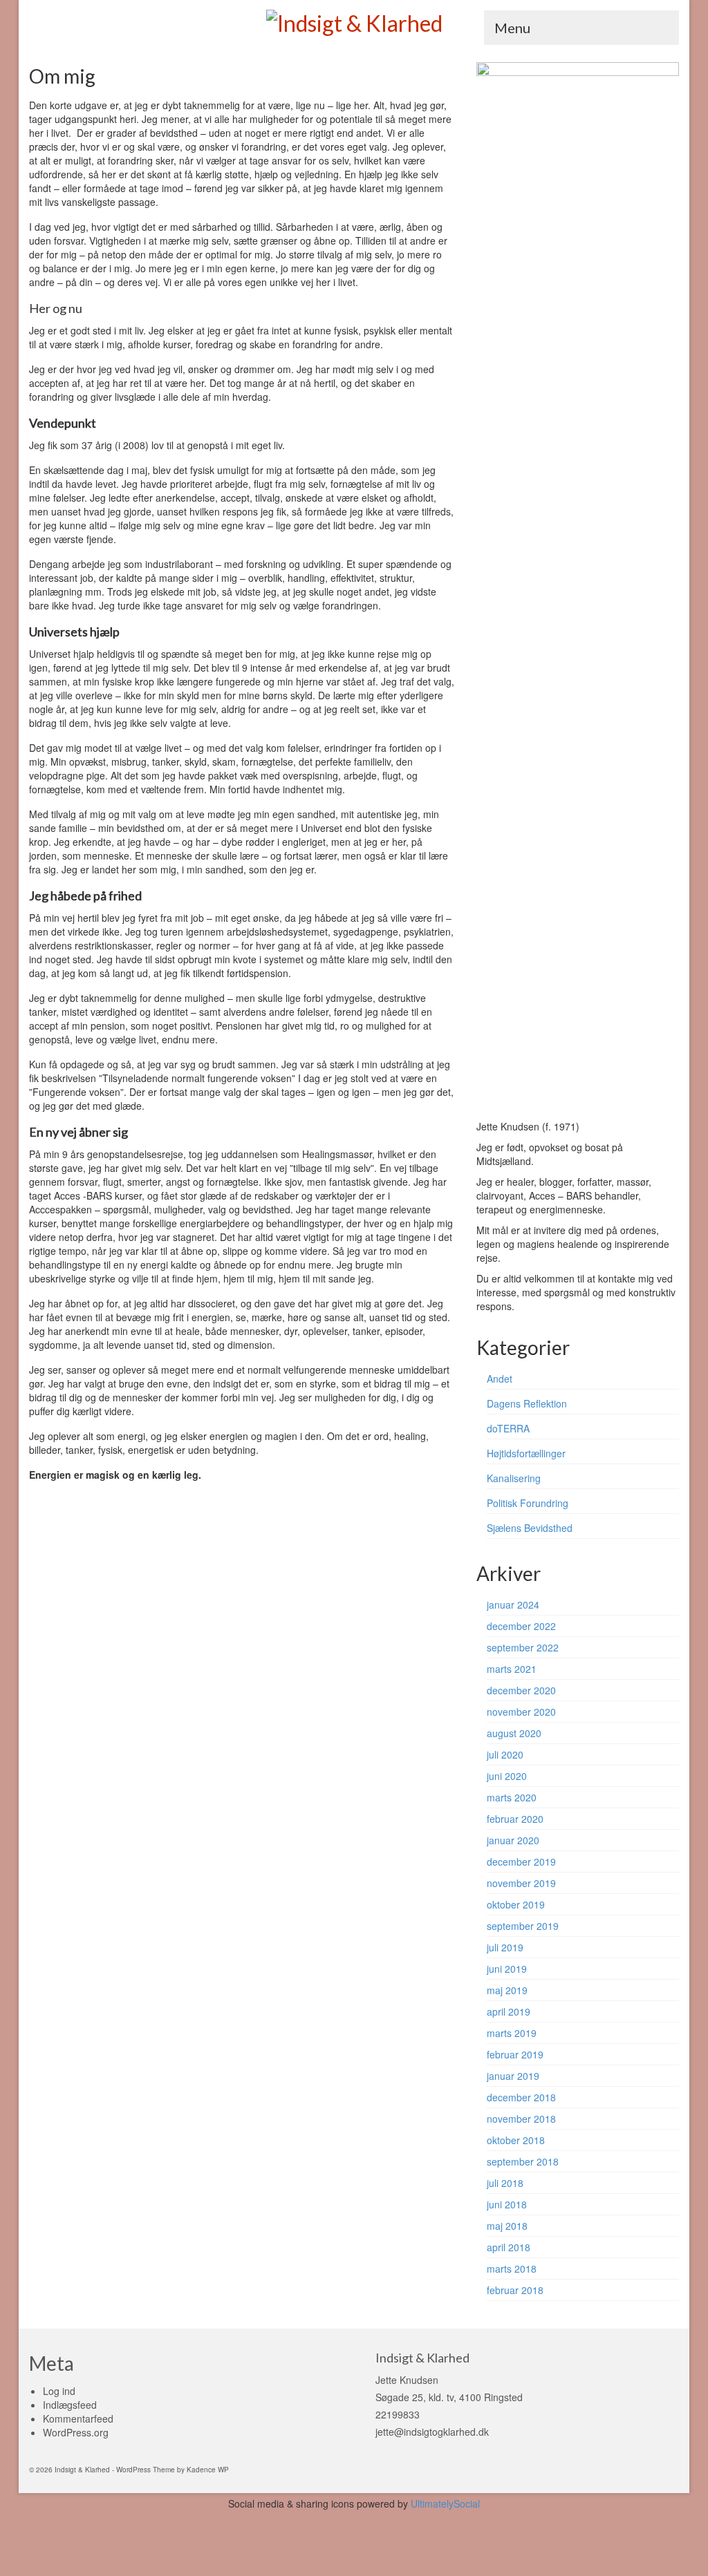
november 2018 (521, 2119)
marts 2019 (512, 2033)
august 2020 (514, 1733)
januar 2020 (513, 1840)
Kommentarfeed (78, 2418)
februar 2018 (515, 2290)
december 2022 (521, 1626)
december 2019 (521, 1862)
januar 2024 (513, 1604)
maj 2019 (507, 1990)
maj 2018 (507, 2226)
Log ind (59, 2391)
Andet (500, 1379)
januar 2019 (513, 2076)
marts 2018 (512, 2269)
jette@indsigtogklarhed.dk (432, 2432)
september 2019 (523, 1926)
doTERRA (508, 1428)
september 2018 (523, 2161)
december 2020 (521, 1690)
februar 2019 (515, 2054)
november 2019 (521, 1883)
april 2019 (509, 2011)
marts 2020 (512, 1797)
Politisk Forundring (528, 1503)
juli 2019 (505, 1947)
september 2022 (523, 1647)
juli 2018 (505, 2183)
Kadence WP (208, 2470)
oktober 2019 (516, 1904)
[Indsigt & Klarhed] (354, 22)
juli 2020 (505, 1754)
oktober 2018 (516, 2140)
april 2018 (509, 2247)
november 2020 (521, 1712)
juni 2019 (507, 1969)
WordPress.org (76, 2432)
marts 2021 (512, 1669)
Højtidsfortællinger (526, 1453)
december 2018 (521, 2097)
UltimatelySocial (445, 2503)
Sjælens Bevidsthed (530, 1528)
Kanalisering (514, 1478)
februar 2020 (515, 1819)
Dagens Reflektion (527, 1403)
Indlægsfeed (70, 2405)
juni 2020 (507, 1776)
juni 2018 (507, 2204)
